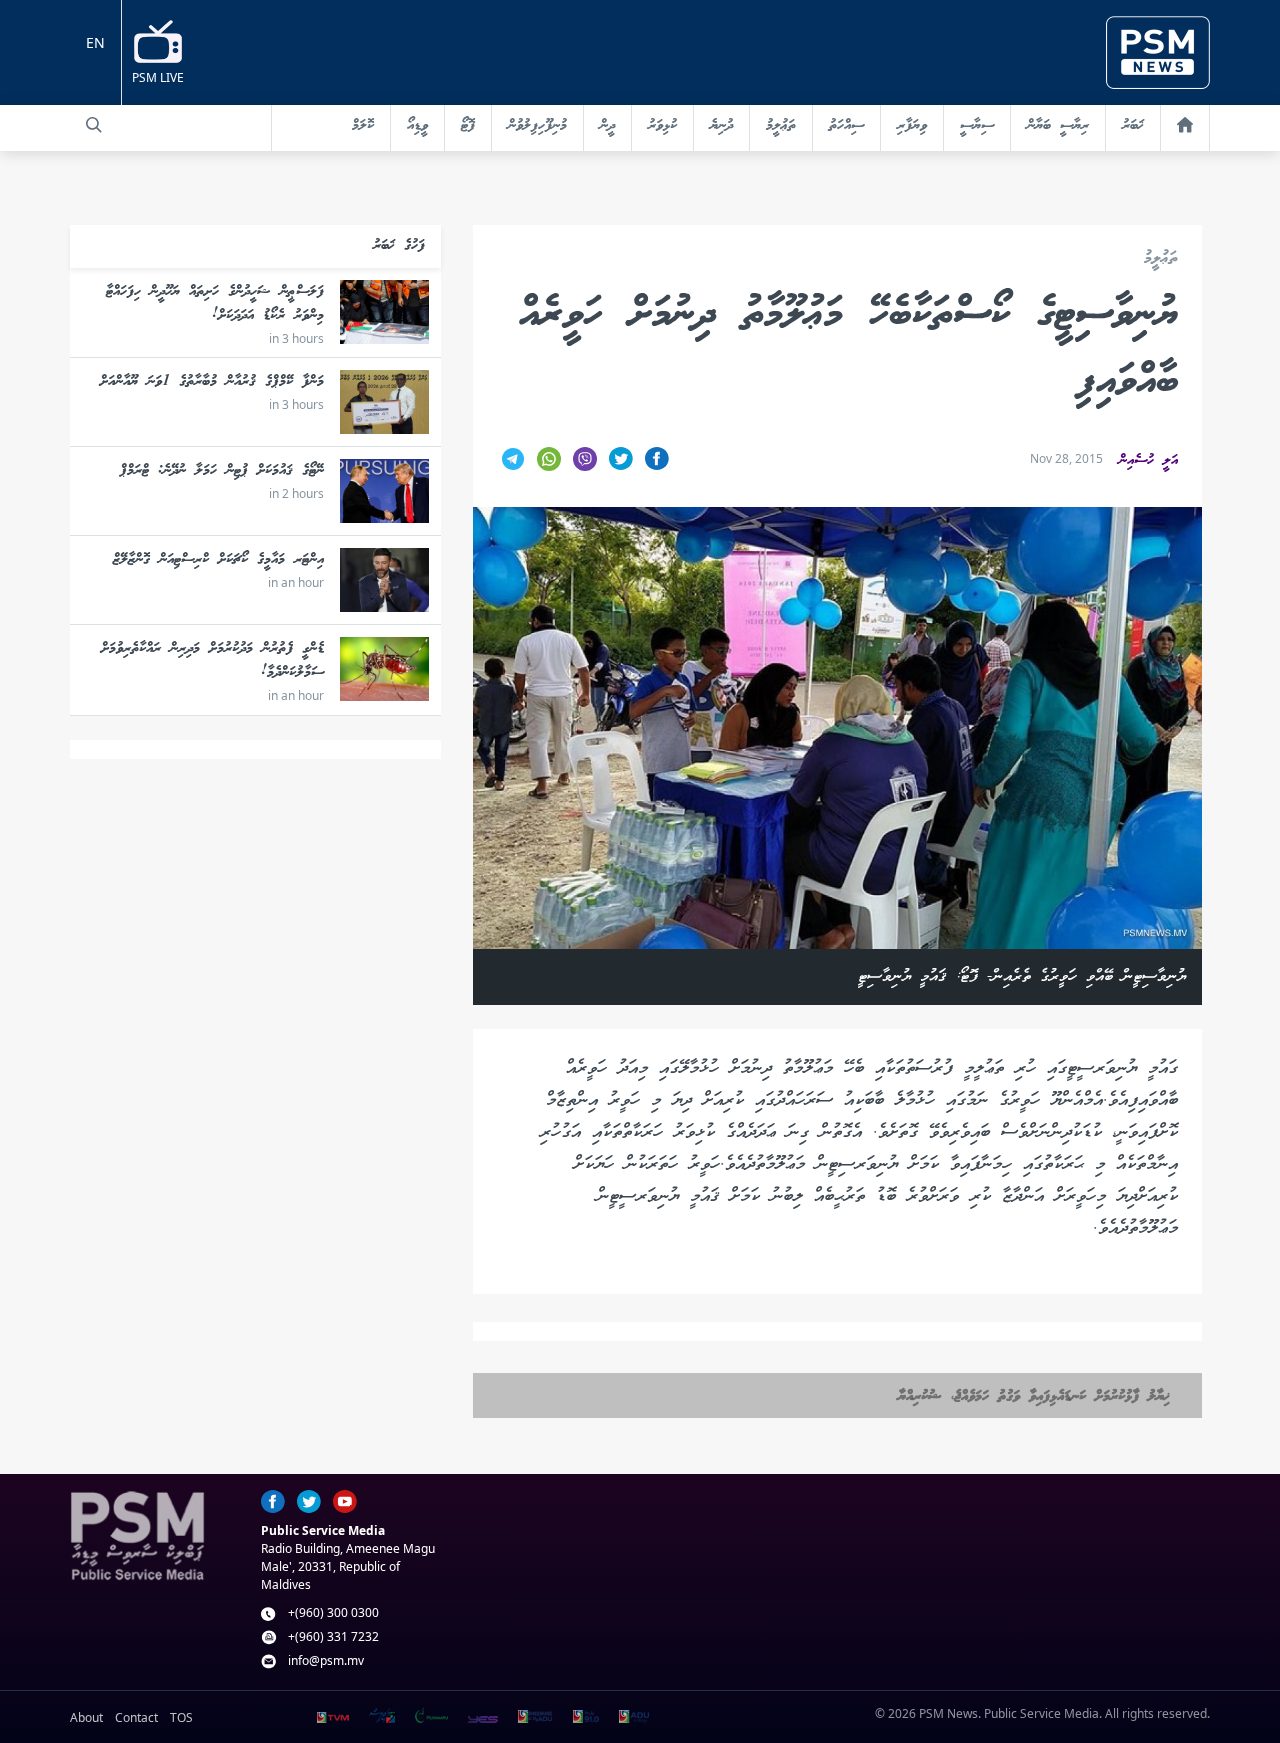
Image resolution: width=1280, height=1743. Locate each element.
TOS (181, 1717)
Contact (136, 1717)
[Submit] (94, 125)
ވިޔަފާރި (912, 126)
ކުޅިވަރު (662, 126)
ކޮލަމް (363, 126)
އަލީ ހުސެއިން (1148, 461)
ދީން (607, 126)
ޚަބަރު (1133, 126)
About (86, 1717)
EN (95, 42)
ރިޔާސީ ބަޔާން (1058, 126)
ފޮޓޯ (468, 126)
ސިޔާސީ (977, 126)
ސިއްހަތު (846, 126)
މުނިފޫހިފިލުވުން (537, 126)
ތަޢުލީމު (781, 126)
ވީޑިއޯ (417, 126)
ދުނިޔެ (721, 126)
